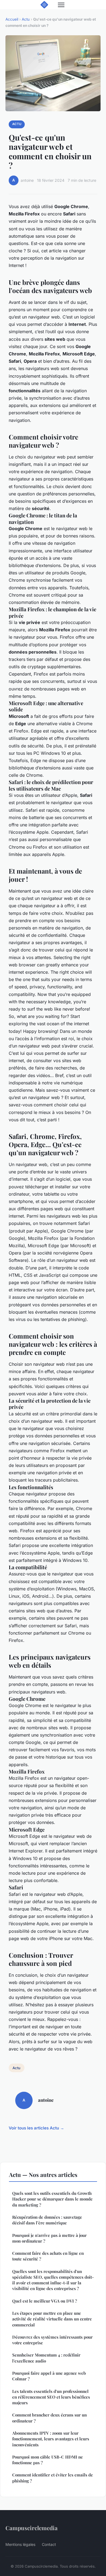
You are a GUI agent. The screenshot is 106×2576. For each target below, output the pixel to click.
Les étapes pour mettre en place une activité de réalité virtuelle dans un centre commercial (52, 2319)
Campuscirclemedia (32, 2528)
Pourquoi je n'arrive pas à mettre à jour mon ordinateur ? (49, 2238)
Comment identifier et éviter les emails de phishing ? (53, 2478)
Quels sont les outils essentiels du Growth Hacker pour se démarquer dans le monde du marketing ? (52, 2199)
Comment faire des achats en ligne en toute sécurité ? (48, 2256)
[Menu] (61, 5)
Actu (26, 19)
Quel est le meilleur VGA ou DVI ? (45, 2301)
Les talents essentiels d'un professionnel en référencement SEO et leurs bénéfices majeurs (51, 2397)
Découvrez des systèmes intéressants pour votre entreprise (52, 2340)
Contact (49, 2544)
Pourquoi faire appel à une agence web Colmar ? (49, 2376)
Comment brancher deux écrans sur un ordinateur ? (49, 2418)
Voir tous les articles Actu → (36, 2128)
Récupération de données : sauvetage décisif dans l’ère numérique (47, 2220)
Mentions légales (20, 2544)
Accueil (12, 19)
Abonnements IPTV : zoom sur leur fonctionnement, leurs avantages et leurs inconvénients (51, 2439)
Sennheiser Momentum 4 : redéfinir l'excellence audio (46, 2358)
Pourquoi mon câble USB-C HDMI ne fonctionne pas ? (48, 2460)
